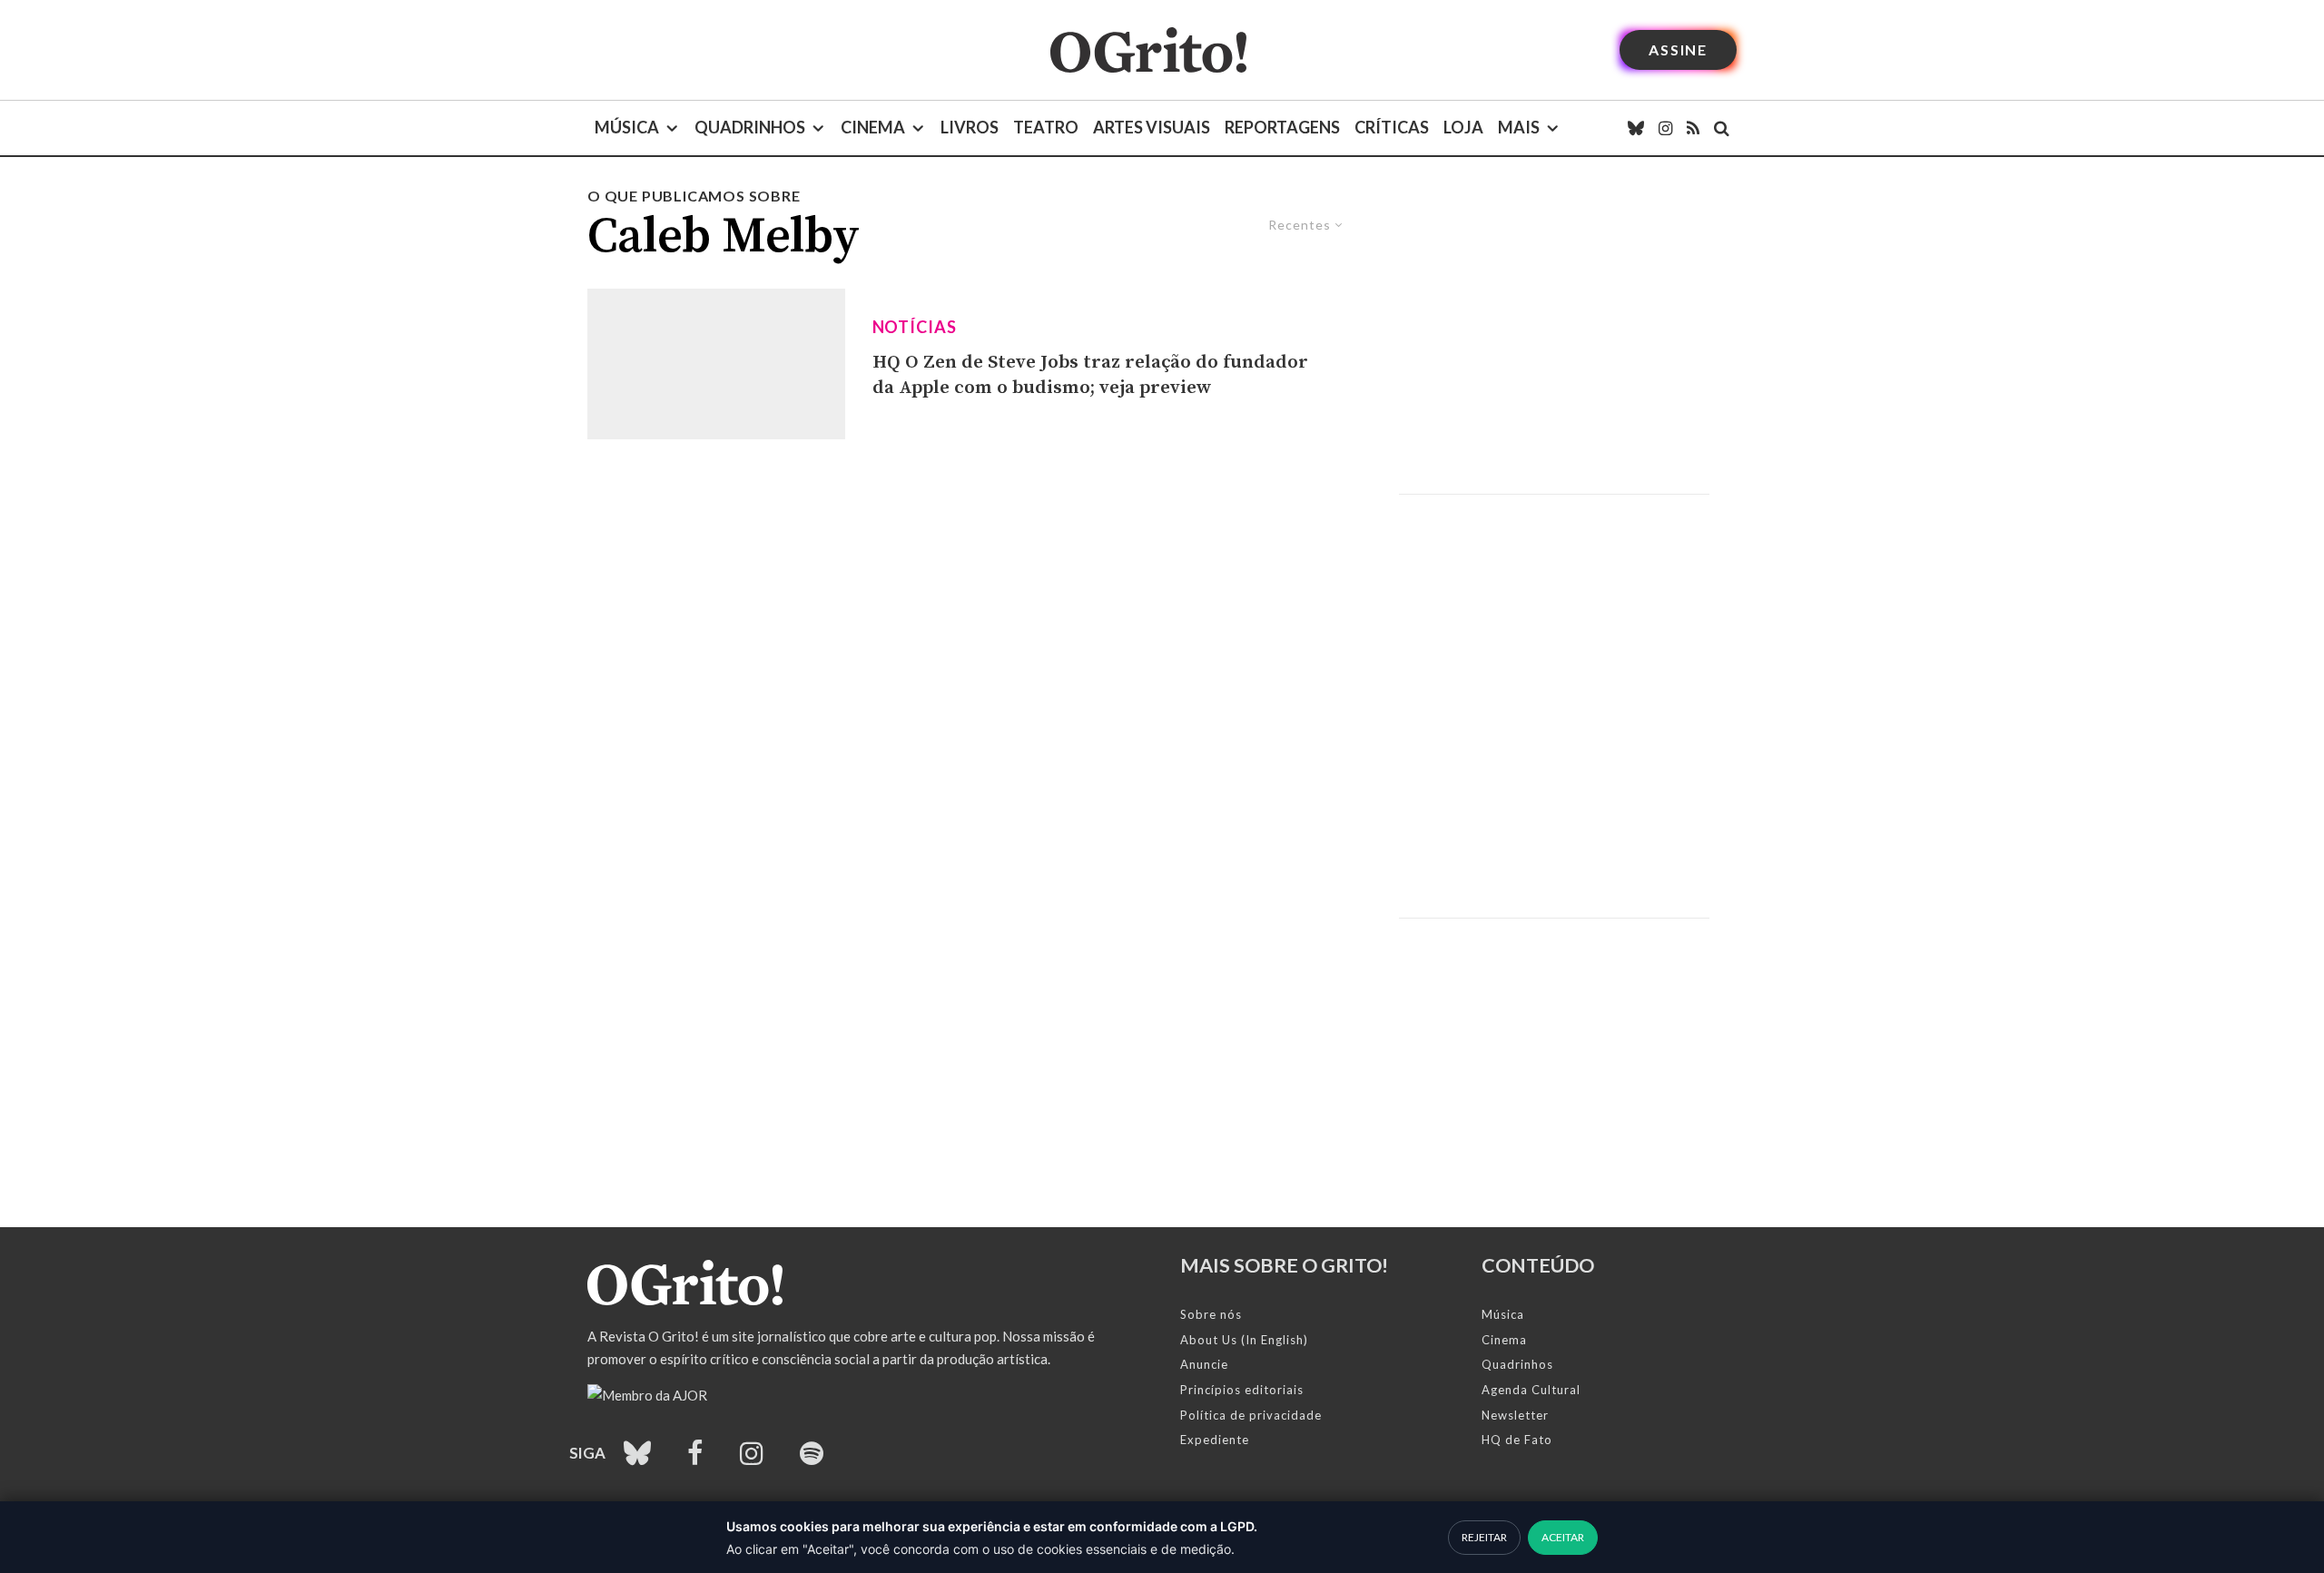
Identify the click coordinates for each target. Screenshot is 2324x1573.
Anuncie (1204, 1364)
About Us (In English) (1244, 1340)
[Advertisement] (1554, 339)
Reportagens (1282, 127)
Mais (1519, 127)
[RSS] (1693, 128)
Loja (1463, 127)
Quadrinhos (750, 127)
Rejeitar (1484, 1537)
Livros (970, 127)
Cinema (873, 127)
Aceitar (1563, 1537)
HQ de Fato (1517, 1440)
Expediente (1215, 1440)
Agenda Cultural (1531, 1390)
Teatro (1046, 127)
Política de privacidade (1251, 1415)
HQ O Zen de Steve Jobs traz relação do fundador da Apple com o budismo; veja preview (1090, 375)
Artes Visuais (1152, 127)
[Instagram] (1665, 128)
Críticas (1392, 127)
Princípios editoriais (1242, 1390)
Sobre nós (1211, 1314)
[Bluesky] (1636, 128)
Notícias (915, 327)
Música (627, 127)
